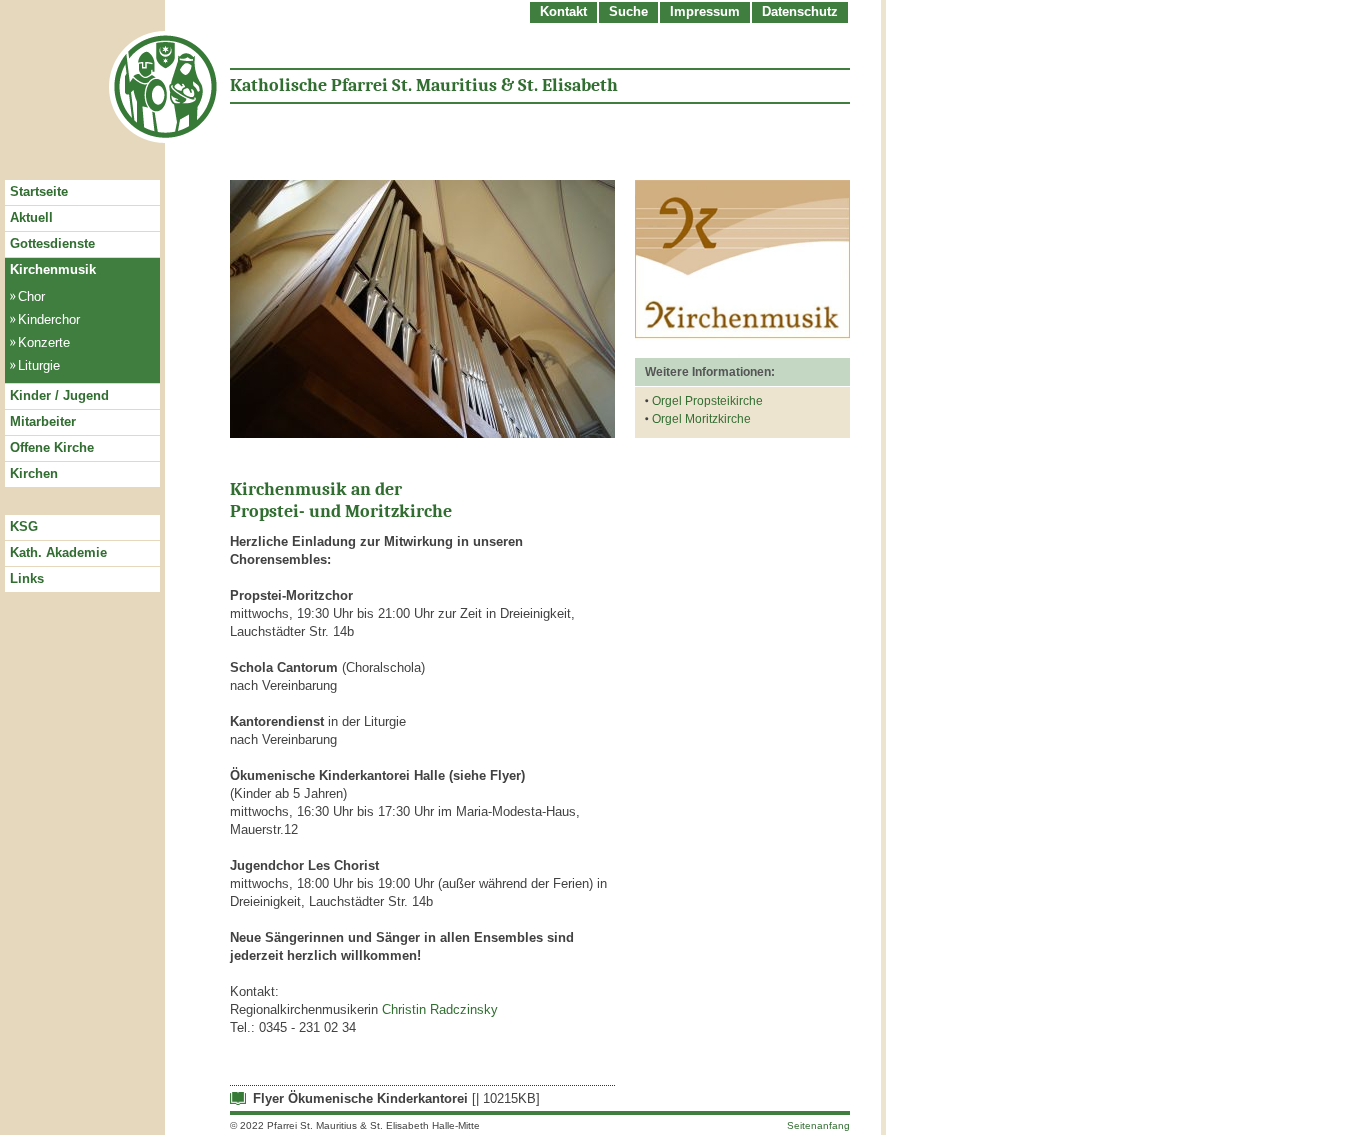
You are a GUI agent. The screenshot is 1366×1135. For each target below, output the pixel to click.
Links (27, 578)
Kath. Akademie (58, 552)
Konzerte (44, 342)
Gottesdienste (52, 243)
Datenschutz (800, 11)
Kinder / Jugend (59, 395)
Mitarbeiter (43, 421)
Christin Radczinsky (440, 1009)
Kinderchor (49, 319)
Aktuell (31, 217)
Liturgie (39, 365)
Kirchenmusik (53, 269)
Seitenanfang (818, 1125)
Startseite (39, 191)
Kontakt (563, 11)
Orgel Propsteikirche (707, 401)
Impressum (705, 11)
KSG (24, 526)
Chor (31, 296)
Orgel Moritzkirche (701, 419)
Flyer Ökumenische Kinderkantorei (360, 1098)
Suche (628, 11)
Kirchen (34, 473)
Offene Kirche (52, 447)
